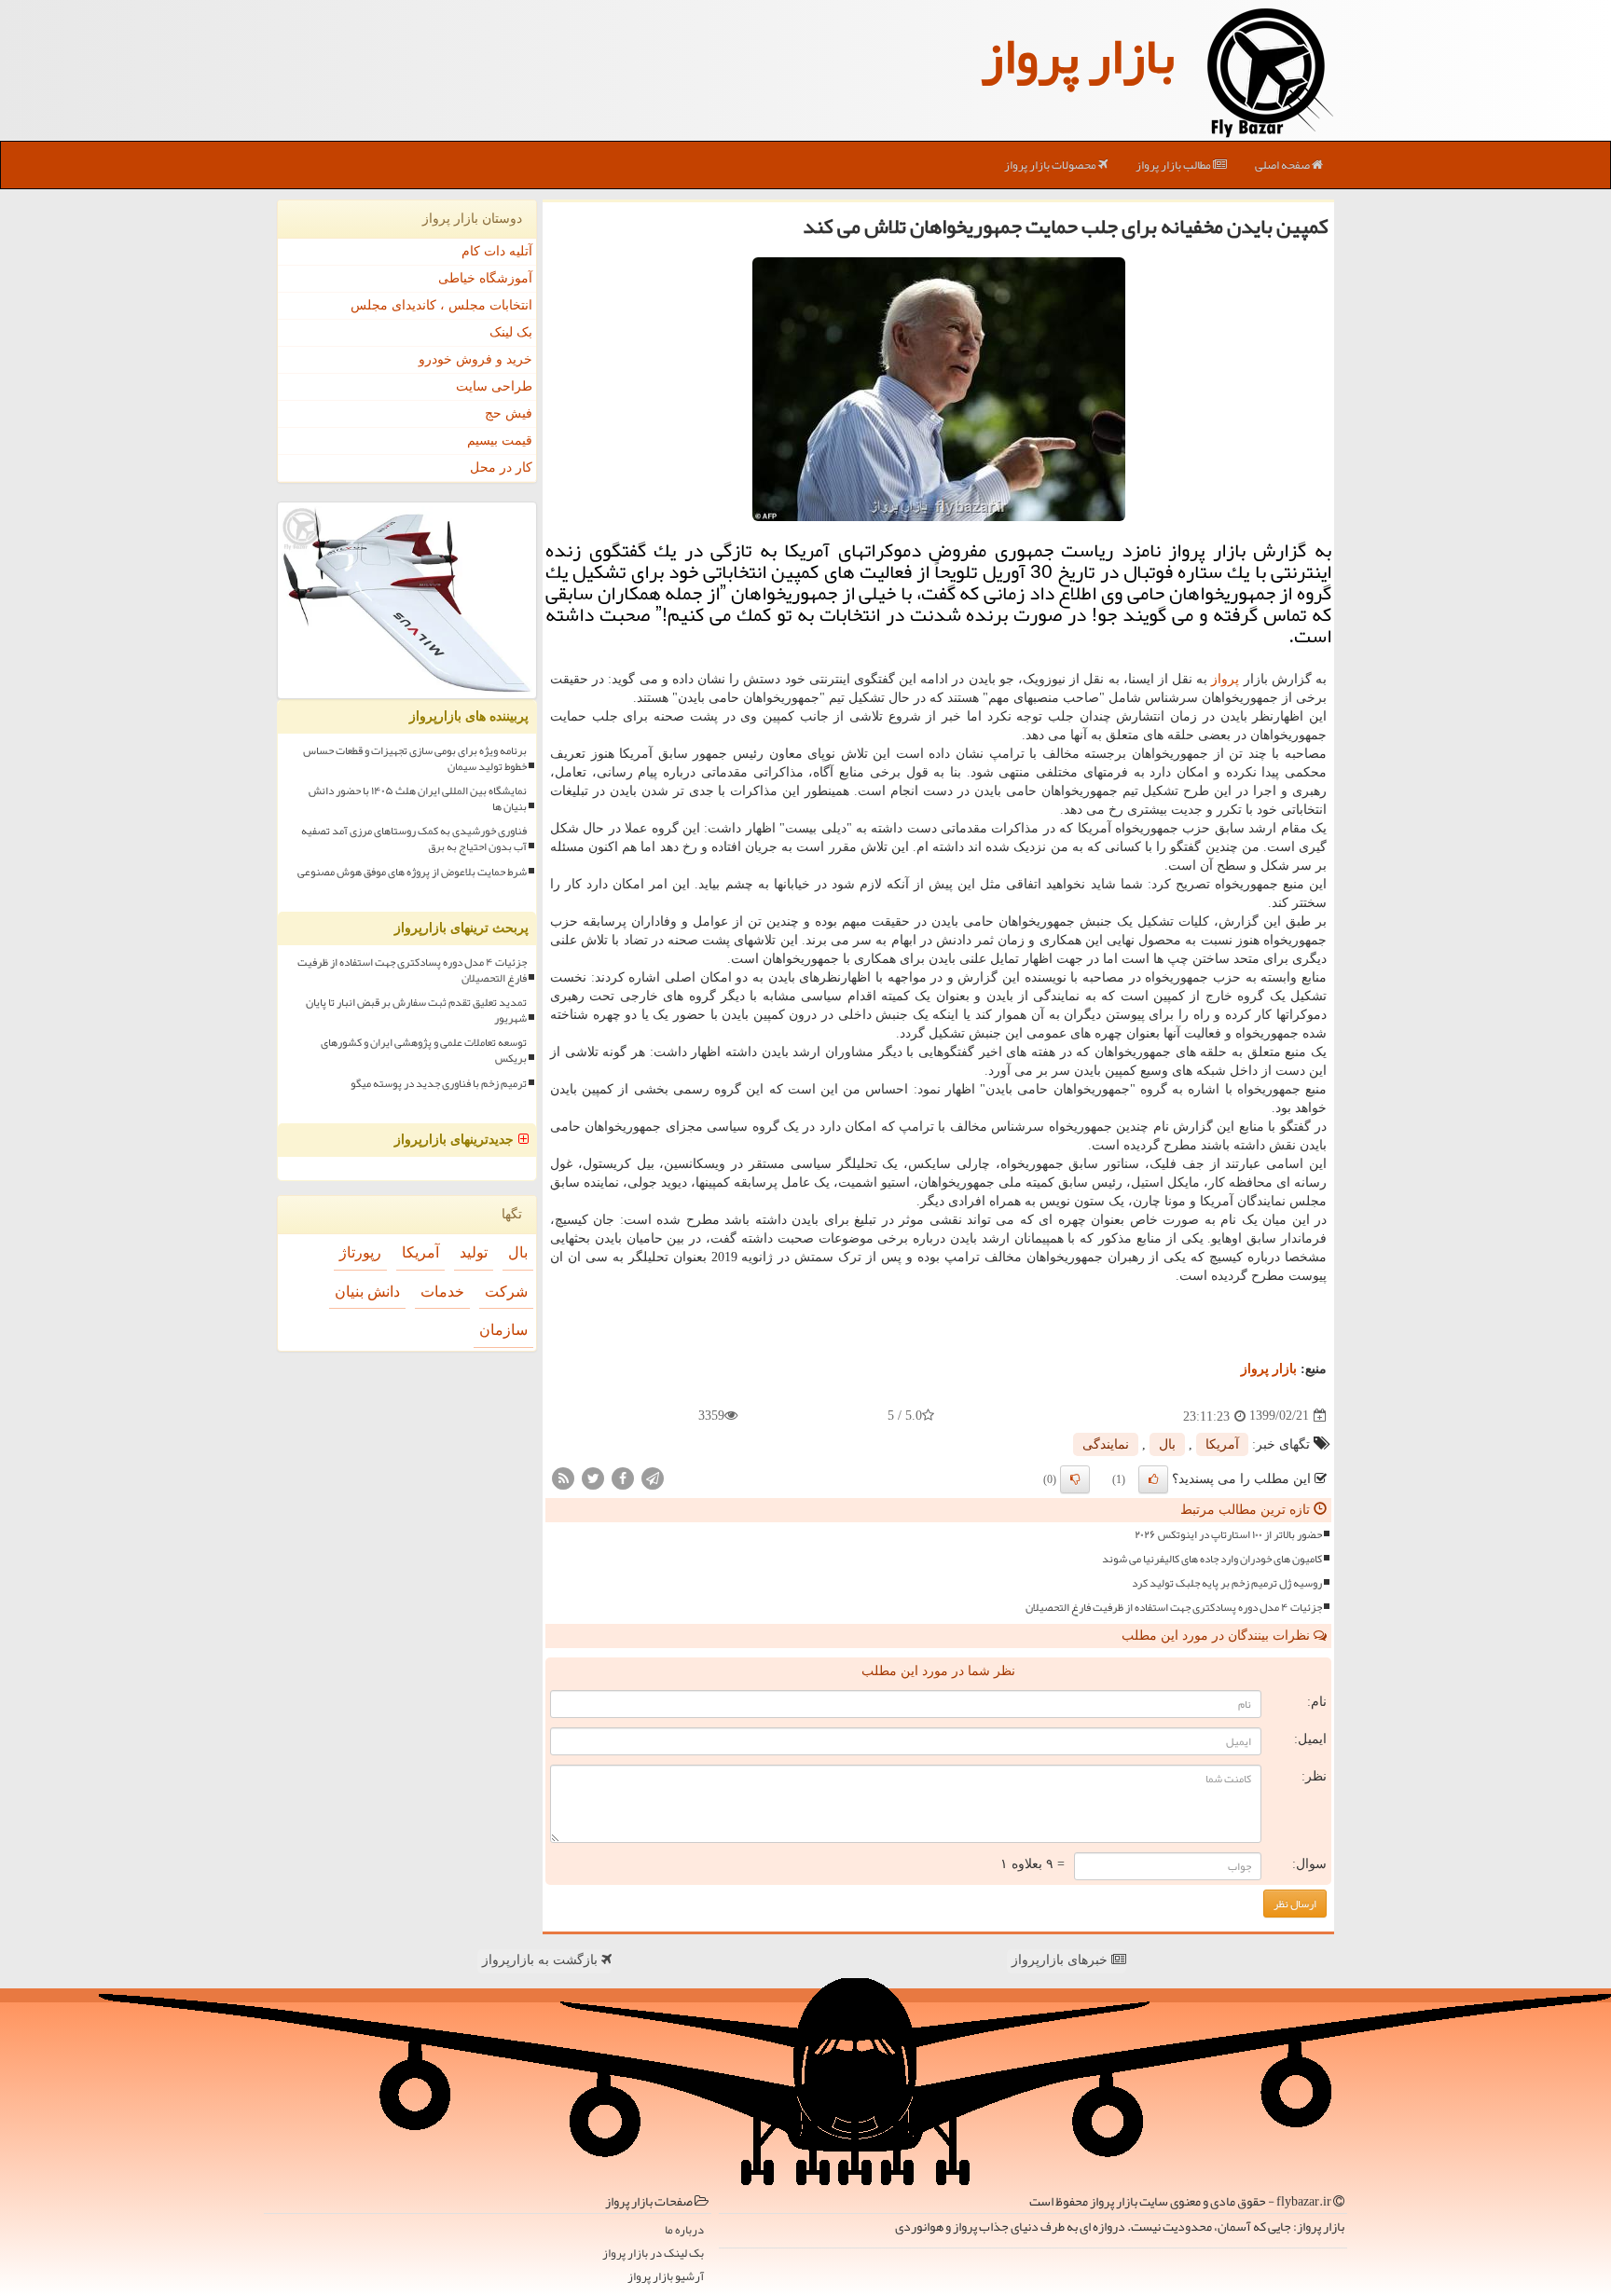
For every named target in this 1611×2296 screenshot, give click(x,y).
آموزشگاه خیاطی (485, 278)
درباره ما (684, 2230)
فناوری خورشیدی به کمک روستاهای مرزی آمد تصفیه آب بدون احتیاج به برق (414, 839)
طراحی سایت (494, 386)
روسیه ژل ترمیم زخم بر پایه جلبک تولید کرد (1227, 1583)
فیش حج (509, 413)
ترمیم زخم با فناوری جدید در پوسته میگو (439, 1084)
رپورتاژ (360, 1252)
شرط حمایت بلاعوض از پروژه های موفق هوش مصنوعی (412, 872)
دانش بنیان (367, 1292)
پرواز (1225, 679)
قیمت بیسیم (500, 440)
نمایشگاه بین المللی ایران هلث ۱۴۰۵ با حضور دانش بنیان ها (418, 799)
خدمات (442, 1292)
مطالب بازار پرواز (1174, 165)
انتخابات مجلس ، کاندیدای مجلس (441, 305)
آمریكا (1222, 1444)
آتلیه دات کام (497, 251)
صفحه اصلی (1283, 165)
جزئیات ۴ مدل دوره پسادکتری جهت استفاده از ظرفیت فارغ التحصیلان (1174, 1608)
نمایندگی (1106, 1444)
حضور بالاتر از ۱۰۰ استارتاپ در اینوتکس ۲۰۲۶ (1228, 1535)
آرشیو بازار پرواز (666, 2277)
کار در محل (501, 467)
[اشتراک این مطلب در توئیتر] (593, 1477)
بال (1167, 1444)
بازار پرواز (1078, 56)
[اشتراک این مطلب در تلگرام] (653, 1477)
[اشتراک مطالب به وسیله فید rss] (563, 1477)
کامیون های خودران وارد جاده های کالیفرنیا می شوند (1212, 1559)
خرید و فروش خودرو (475, 359)
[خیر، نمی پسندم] (1075, 1479)
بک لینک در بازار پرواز (653, 2254)
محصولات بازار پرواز (1051, 165)
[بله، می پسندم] (1153, 1479)
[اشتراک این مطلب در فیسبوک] (623, 1477)
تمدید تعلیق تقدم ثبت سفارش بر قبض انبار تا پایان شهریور (416, 1011)
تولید (474, 1252)
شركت (506, 1292)
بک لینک (511, 332)
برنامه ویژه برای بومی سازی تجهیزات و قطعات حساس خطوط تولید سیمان (415, 759)
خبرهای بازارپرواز (1061, 1960)
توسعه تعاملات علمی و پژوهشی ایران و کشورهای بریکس (424, 1051)
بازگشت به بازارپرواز (542, 1960)
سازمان (503, 1330)
